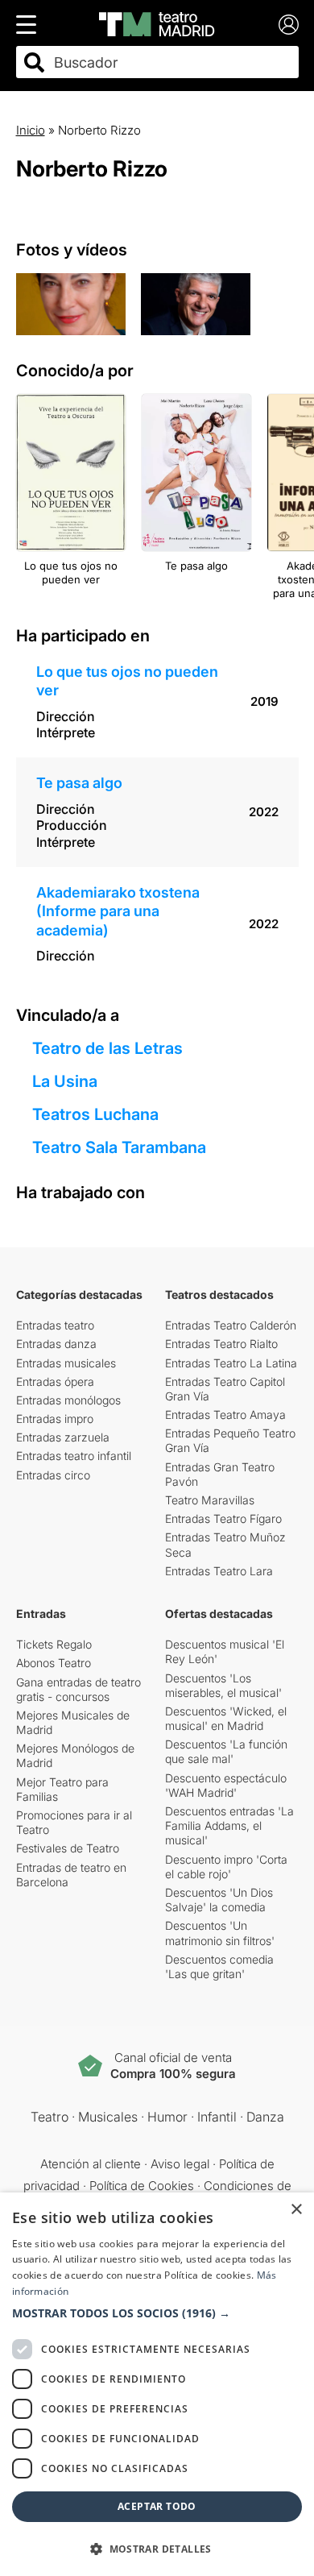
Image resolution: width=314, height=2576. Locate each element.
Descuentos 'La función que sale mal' (226, 1751)
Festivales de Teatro (68, 1848)
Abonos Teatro (54, 1663)
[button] (157, 2313)
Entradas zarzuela (63, 1437)
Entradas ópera (55, 1381)
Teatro (50, 2117)
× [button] (296, 2210)
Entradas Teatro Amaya (225, 1415)
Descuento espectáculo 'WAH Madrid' (226, 1785)
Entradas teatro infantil (74, 1456)
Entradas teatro (55, 1325)
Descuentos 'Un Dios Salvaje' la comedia (219, 1900)
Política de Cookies (142, 2186)
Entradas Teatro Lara (219, 1571)
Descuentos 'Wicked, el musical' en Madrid (226, 1718)
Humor (167, 2117)
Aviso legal (180, 2164)
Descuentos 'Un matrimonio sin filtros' (220, 1933)
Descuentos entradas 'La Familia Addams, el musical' (229, 1825)
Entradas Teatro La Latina (231, 1363)
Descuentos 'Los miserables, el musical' (223, 1685)
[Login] (289, 25)
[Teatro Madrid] (157, 24)
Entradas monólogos (68, 1400)
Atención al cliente (91, 2164)
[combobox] (171, 62)
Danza (265, 2117)
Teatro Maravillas (210, 1500)
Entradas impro (55, 1419)
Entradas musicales (66, 1363)
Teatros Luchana (95, 1114)
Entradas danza (56, 1344)
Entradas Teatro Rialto (221, 1344)
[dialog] (157, 2384)
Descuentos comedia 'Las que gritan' (219, 1966)
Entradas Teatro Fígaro (223, 1518)
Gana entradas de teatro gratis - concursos (78, 1689)
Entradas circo (53, 1475)
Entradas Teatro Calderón (231, 1325)
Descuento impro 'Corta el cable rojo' (226, 1867)
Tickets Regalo (54, 1644)
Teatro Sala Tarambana (119, 1147)
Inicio (31, 130)
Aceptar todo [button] (157, 2506)
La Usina (65, 1081)
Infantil (217, 2117)
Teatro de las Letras (107, 1048)
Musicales (108, 2117)
